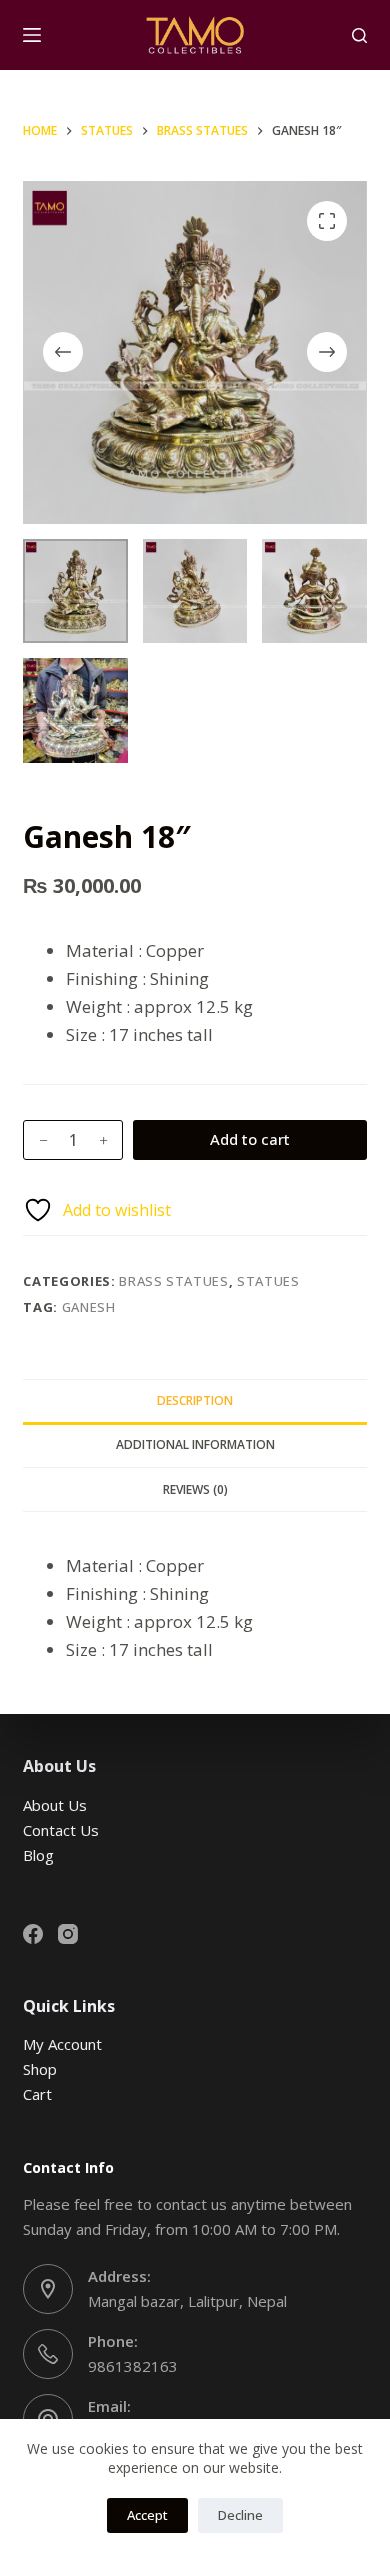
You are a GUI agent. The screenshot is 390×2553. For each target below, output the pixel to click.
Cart (37, 2094)
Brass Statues (173, 1281)
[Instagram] (68, 1934)
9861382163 (133, 2366)
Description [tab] (195, 1400)
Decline (240, 2515)
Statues (268, 1281)
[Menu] (32, 35)
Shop (40, 2069)
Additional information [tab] (195, 1444)
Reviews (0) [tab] (195, 1489)
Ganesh (89, 1307)
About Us (55, 1805)
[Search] (359, 35)
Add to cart (250, 1139)
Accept (147, 2515)
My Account (62, 2044)
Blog (38, 1855)
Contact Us (61, 1830)
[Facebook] (33, 1934)
